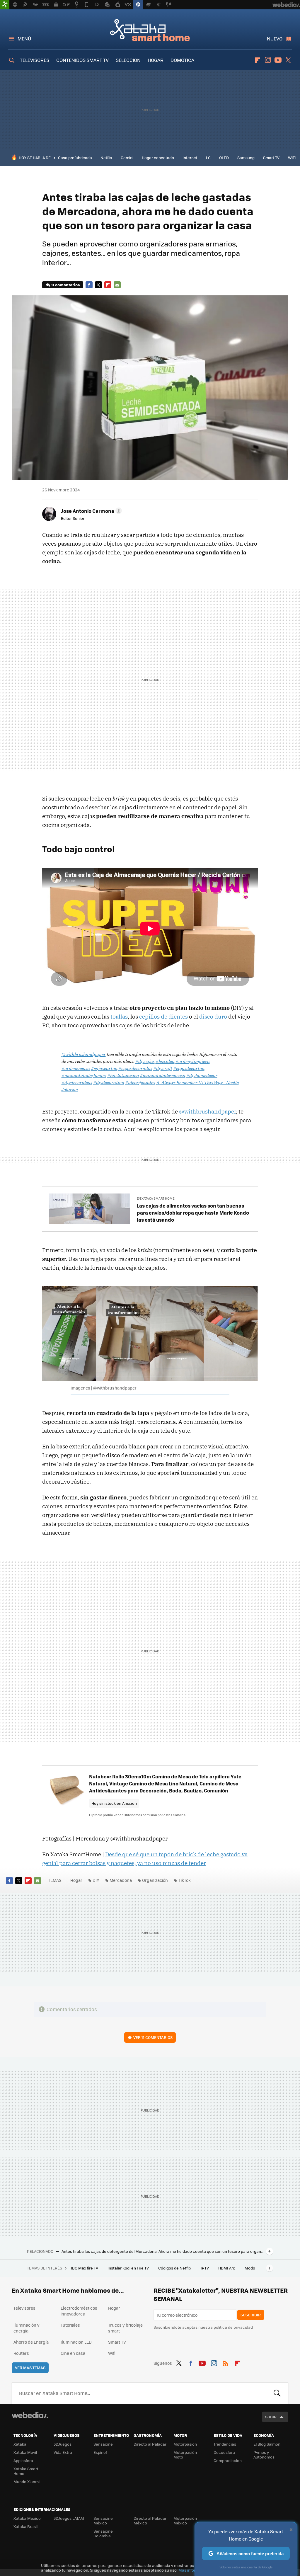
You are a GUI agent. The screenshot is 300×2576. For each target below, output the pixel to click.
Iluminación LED (76, 2342)
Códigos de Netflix (175, 2268)
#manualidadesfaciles (84, 1075)
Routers (21, 2353)
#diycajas (145, 1061)
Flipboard (258, 60)
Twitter (288, 60)
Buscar (277, 2393)
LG (208, 158)
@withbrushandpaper (84, 1054)
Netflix (106, 158)
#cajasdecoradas (135, 1068)
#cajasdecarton (189, 1068)
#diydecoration (109, 1082)
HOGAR (156, 60)
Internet (190, 158)
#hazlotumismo (123, 1075)
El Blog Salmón (267, 2444)
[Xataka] (5, 5)
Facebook (89, 285)
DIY (96, 1880)
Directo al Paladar (150, 2444)
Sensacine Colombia (103, 2533)
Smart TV (271, 158)
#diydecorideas (77, 1082)
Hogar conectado (158, 158)
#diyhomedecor (202, 1075)
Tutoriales (70, 2325)
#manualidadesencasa (163, 1075)
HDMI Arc (227, 2268)
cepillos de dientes (163, 1017)
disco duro (213, 1017)
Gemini (127, 158)
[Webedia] (30, 2415)
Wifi (112, 2353)
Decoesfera (224, 2452)
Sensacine (103, 2444)
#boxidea (165, 1061)
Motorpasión (185, 2444)
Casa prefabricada (75, 158)
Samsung (246, 158)
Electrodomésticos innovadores (79, 2311)
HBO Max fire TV (84, 2268)
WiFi (292, 158)
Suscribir (251, 2315)
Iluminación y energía (27, 2328)
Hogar (76, 1880)
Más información (194, 2570)
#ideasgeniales (140, 1082)
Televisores (24, 2308)
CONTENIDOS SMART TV (82, 60)
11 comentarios (65, 285)
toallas (119, 1017)
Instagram (268, 60)
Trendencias (225, 2444)
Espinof (100, 2452)
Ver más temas (30, 2368)
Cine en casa (73, 2353)
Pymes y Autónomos (264, 2455)
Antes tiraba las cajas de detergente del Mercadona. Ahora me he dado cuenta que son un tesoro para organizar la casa (163, 2251)
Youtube (278, 60)
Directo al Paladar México (150, 2520)
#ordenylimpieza (193, 1061)
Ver (153, 2037)
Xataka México (27, 2518)
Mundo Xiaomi (27, 2481)
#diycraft (163, 1068)
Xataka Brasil (25, 2526)
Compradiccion (228, 2460)
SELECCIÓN (128, 60)
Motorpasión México (185, 2520)
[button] (91, 511)
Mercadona (121, 1880)
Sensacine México (103, 2520)
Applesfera (23, 2460)
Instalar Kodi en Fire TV (129, 2268)
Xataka (20, 2444)
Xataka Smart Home (150, 30)
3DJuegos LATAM (69, 2518)
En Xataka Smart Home (156, 1198)
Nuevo (275, 39)
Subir (271, 2417)
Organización (155, 1880)
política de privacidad (233, 2327)
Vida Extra (63, 2452)
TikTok (184, 1880)
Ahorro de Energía (31, 2342)
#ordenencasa (76, 1068)
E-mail (117, 285)
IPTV (205, 2268)
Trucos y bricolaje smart (125, 2328)
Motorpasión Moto (185, 2455)
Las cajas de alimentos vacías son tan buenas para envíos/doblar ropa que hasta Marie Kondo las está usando (193, 1213)
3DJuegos (63, 2444)
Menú (24, 39)
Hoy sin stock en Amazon (114, 1803)
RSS (226, 2362)
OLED (224, 158)
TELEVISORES (35, 60)
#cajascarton (104, 1068)
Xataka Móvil (25, 2452)
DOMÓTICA (182, 60)
